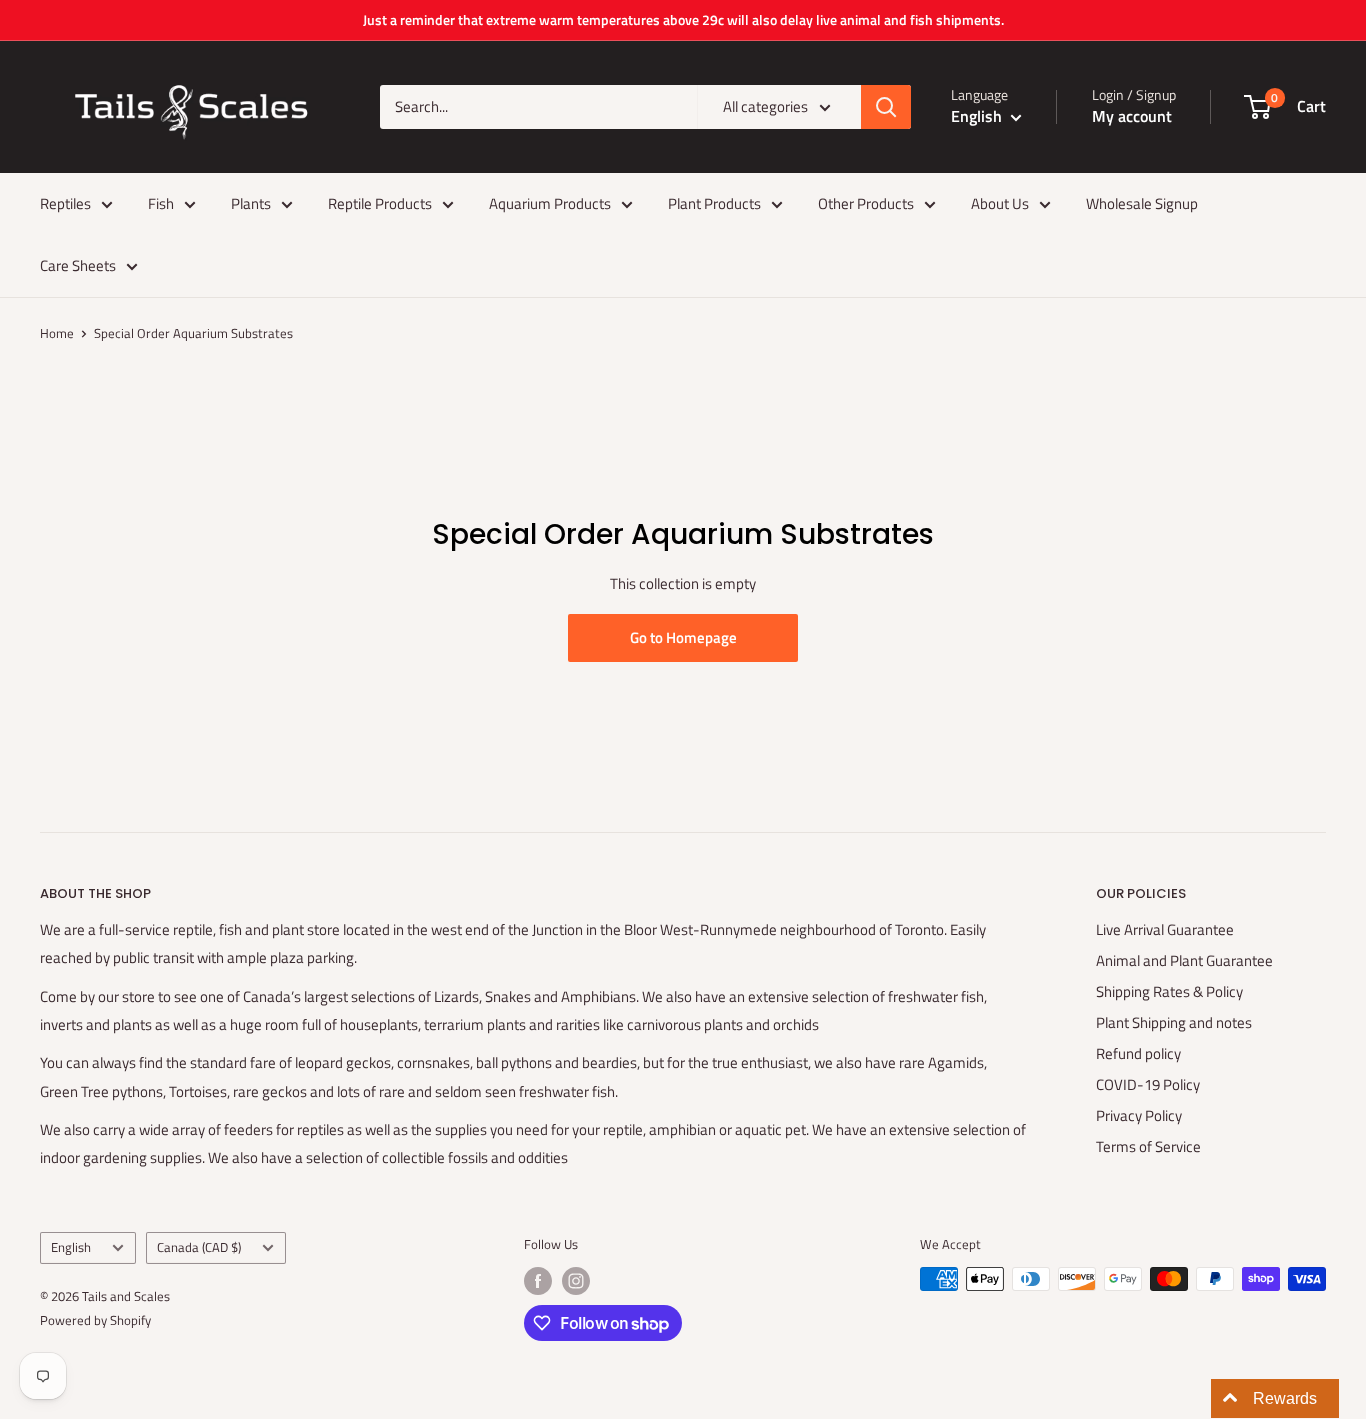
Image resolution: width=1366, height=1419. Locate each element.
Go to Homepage (683, 637)
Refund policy (1138, 1053)
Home (57, 333)
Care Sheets (78, 265)
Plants (251, 203)
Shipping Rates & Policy (1169, 991)
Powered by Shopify (95, 1320)
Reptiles (65, 203)
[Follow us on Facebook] (538, 1281)
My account (1132, 116)
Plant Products (714, 203)
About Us (1000, 203)
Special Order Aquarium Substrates (193, 333)
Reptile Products (380, 203)
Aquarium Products (550, 203)
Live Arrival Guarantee (1165, 929)
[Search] (886, 107)
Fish (161, 203)
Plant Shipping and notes (1174, 1022)
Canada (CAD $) (199, 1247)
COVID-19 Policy (1148, 1084)
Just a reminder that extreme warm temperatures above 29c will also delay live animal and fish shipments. (683, 19)
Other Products (866, 203)
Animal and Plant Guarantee (1184, 960)
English (71, 1247)
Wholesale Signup (1142, 203)
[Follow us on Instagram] (576, 1281)
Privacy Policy (1139, 1115)
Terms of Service (1148, 1146)
